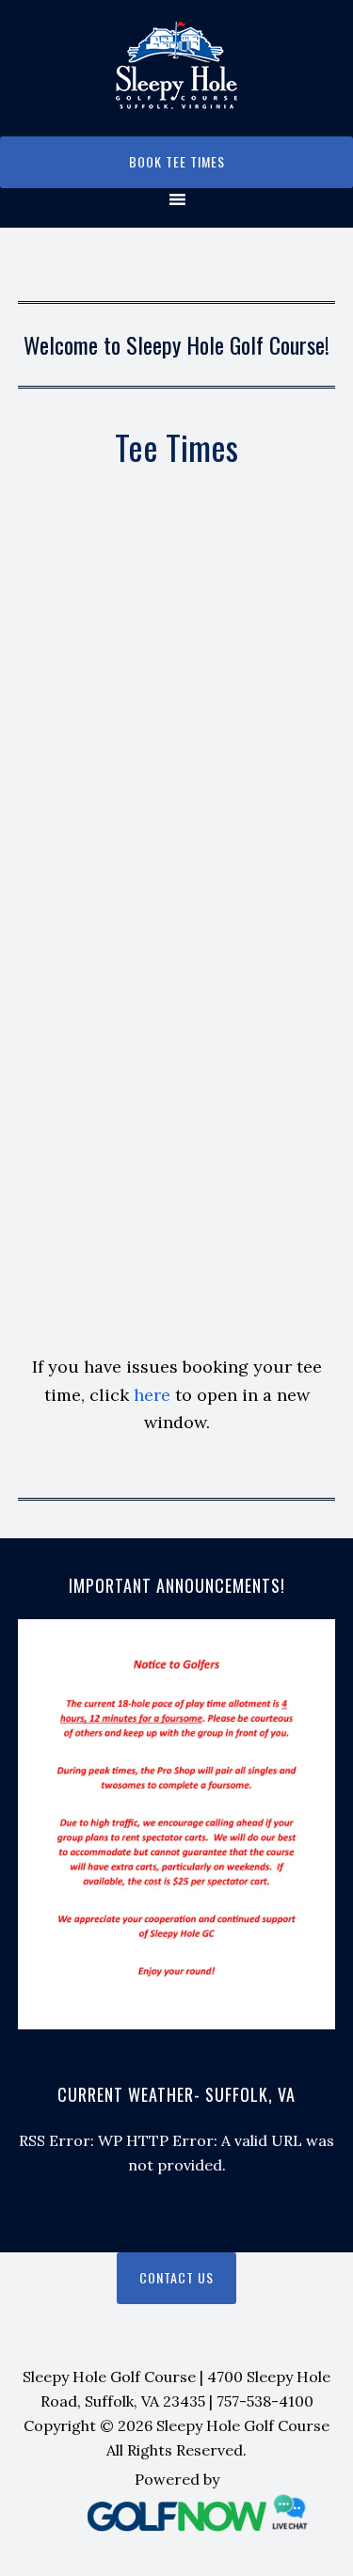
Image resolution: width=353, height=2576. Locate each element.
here (152, 1395)
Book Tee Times (177, 161)
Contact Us (176, 2277)
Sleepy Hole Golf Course (177, 65)
